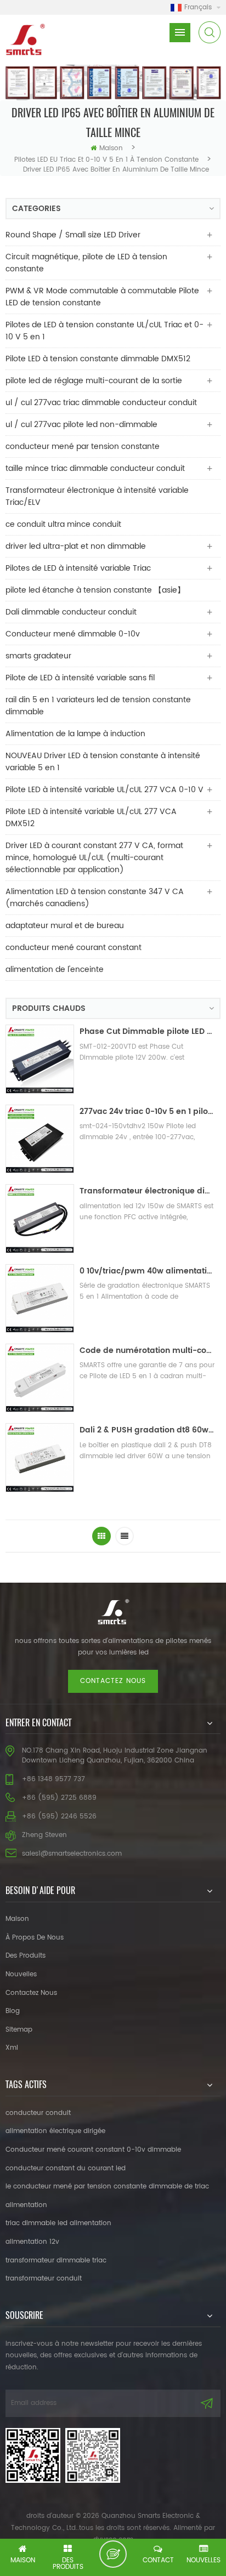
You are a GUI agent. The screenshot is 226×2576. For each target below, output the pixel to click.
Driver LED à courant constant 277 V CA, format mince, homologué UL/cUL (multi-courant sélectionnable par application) (94, 858)
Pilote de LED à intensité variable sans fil (80, 678)
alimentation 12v (32, 2242)
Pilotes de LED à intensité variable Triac (78, 568)
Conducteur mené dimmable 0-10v (73, 634)
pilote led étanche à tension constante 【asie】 (95, 590)
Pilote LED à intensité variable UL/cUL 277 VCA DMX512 (91, 818)
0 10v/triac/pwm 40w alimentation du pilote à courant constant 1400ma (147, 1271)
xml (12, 2048)
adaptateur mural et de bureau (65, 926)
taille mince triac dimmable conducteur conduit (95, 468)
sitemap (19, 2030)
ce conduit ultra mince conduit (63, 524)
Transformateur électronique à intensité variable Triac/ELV (97, 496)
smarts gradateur (38, 656)
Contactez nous (113, 1681)
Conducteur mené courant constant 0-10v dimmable (93, 2150)
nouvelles (21, 1974)
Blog (13, 2011)
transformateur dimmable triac (56, 2261)
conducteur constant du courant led (66, 2168)
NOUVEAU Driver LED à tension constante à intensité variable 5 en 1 (103, 762)
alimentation (26, 2205)
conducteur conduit (38, 2113)
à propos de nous (35, 1938)
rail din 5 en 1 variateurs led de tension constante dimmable (98, 706)
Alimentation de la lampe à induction (75, 734)
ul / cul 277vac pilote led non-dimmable (81, 425)
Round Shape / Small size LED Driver (73, 235)
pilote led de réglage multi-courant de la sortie (94, 381)
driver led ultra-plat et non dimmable (76, 546)
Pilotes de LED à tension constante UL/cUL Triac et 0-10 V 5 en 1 (104, 331)
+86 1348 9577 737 (53, 1779)
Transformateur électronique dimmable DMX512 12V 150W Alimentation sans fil (147, 1191)
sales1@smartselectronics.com (72, 1854)
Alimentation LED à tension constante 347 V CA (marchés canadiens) (95, 898)
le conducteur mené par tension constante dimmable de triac (107, 2187)
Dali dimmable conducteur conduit (71, 612)
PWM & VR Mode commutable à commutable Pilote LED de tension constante (102, 297)
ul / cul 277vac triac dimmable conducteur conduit (101, 403)
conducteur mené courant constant (74, 948)
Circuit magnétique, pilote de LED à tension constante (86, 263)
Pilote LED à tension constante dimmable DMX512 (98, 359)
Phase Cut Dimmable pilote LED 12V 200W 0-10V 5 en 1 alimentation (147, 1031)
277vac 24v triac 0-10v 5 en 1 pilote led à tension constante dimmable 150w (147, 1111)
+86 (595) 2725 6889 (59, 1798)
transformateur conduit (44, 2279)
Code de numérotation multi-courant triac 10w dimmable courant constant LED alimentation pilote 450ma (147, 1350)
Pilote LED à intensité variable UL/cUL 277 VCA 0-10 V (104, 790)
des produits (26, 1956)
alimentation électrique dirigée (55, 2131)
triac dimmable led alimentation (58, 2223)
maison (111, 148)
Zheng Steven (44, 1835)
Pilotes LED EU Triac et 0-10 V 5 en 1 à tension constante (106, 160)
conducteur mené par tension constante (83, 447)
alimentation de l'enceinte (55, 969)
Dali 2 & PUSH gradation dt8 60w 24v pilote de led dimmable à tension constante (147, 1430)
